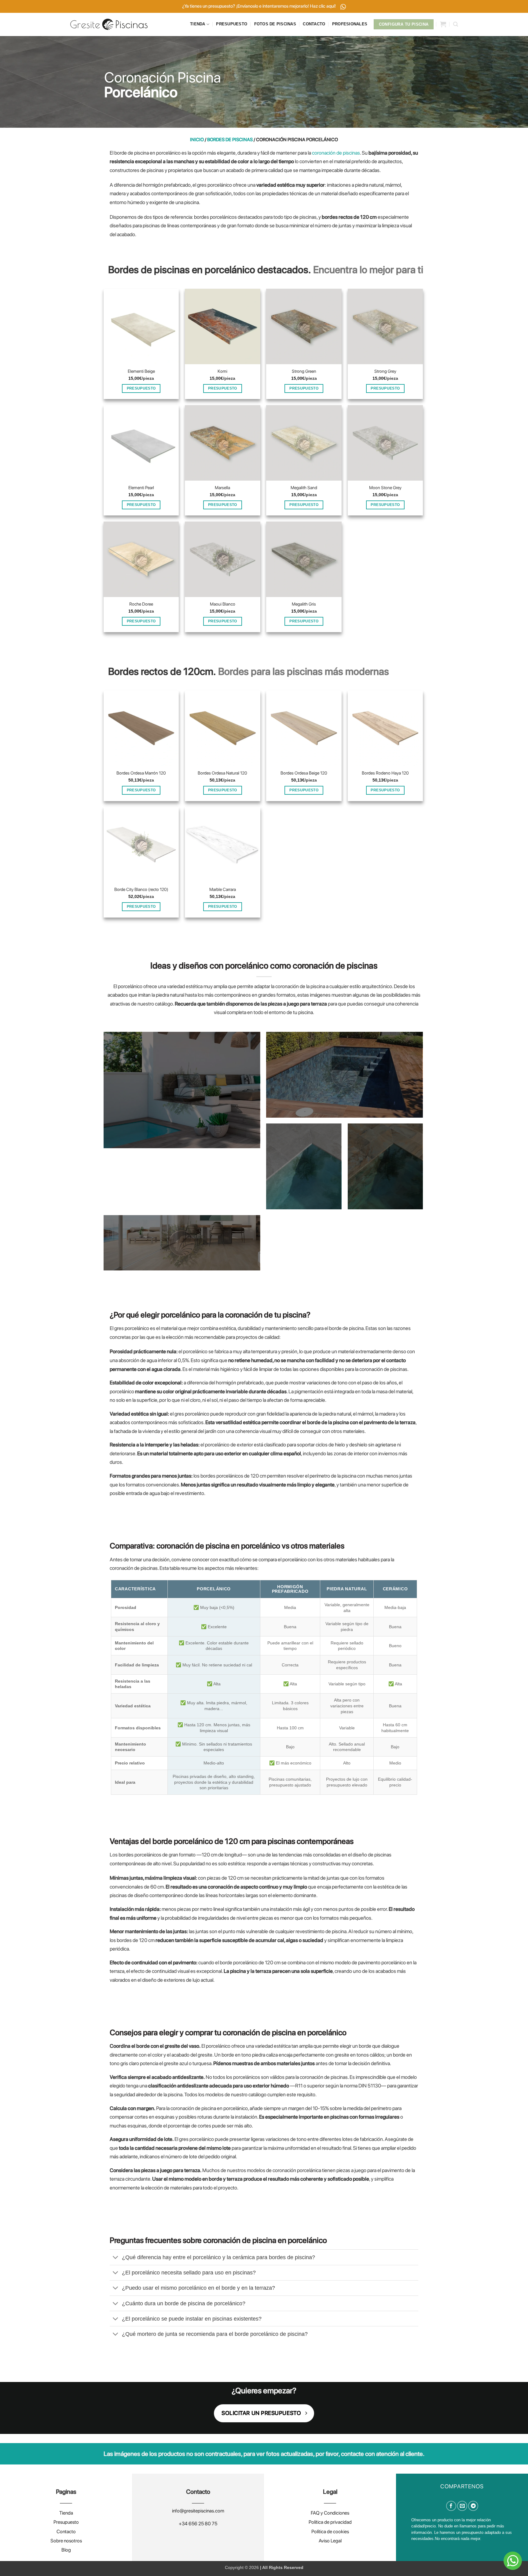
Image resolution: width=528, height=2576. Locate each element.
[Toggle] (116, 2258)
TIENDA (198, 24)
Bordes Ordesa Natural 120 (222, 773)
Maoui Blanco (223, 604)
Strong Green (304, 371)
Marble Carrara (223, 889)
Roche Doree (141, 604)
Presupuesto (66, 2522)
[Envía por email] (462, 2506)
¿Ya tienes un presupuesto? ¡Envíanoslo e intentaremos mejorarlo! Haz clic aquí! (259, 6)
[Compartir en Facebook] (451, 2506)
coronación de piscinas (336, 153)
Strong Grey (385, 371)
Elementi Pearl (141, 487)
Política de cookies (330, 2532)
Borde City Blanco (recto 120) (141, 889)
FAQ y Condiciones (330, 2513)
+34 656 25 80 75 (198, 2524)
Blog (66, 2550)
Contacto (66, 2532)
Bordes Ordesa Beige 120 (304, 773)
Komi (222, 371)
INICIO (197, 140)
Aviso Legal (330, 2541)
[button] (443, 24)
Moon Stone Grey (385, 487)
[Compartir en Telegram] (473, 2506)
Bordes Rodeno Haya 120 (385, 773)
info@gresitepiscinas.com (198, 2511)
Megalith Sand (304, 487)
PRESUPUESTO (232, 24)
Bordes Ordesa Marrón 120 (141, 773)
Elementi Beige (141, 371)
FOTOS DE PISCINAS (275, 24)
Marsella (222, 487)
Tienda (66, 2513)
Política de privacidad (330, 2522)
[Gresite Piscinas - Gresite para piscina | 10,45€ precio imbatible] (109, 24)
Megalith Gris (304, 604)
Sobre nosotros (66, 2541)
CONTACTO (314, 24)
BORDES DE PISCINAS (230, 140)
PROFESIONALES (350, 24)
